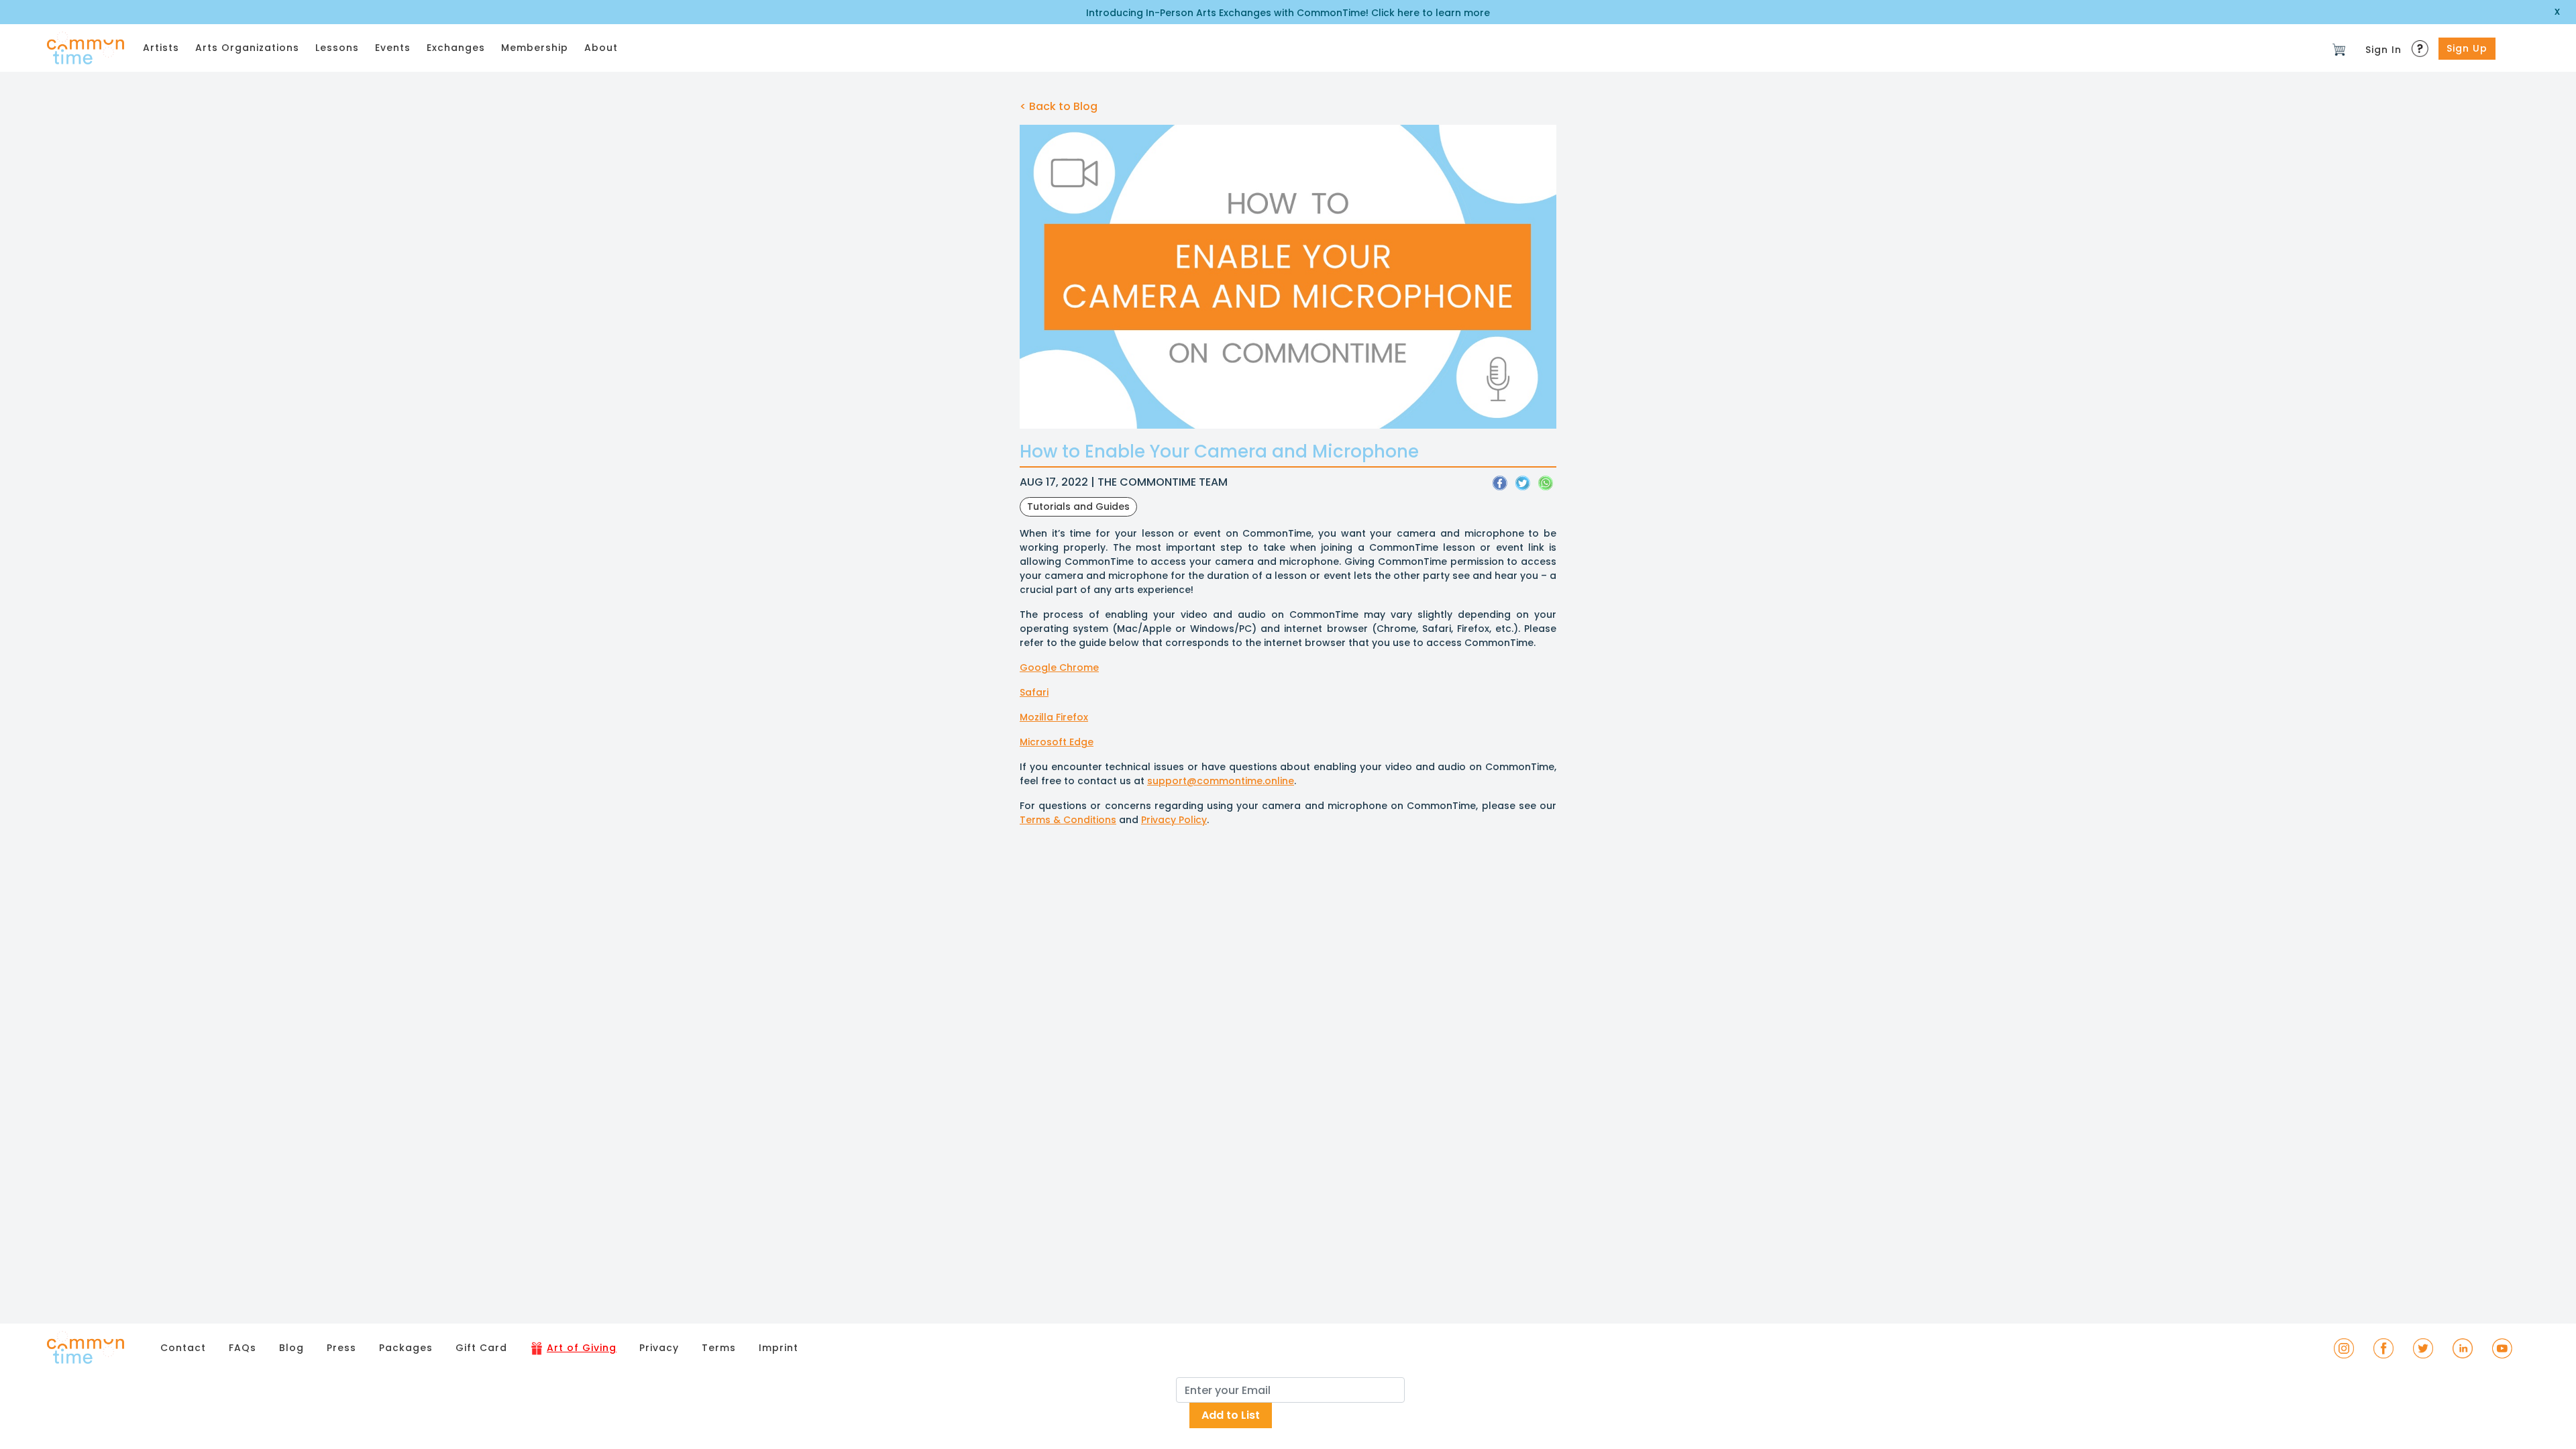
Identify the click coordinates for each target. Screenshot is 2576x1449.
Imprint (779, 1348)
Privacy (659, 1348)
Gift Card (481, 1348)
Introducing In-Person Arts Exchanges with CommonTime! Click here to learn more (1288, 13)
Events (393, 48)
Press (341, 1348)
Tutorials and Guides (1078, 506)
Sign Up (2467, 48)
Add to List (1231, 1415)
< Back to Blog (1059, 106)
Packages (406, 1348)
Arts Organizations (247, 48)
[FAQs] (2422, 45)
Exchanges (456, 48)
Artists (161, 48)
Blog (291, 1348)
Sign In (2383, 50)
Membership (535, 48)
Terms (719, 1348)
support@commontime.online (1221, 781)
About (601, 48)
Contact (183, 1348)
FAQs (243, 1348)
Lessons (337, 48)
